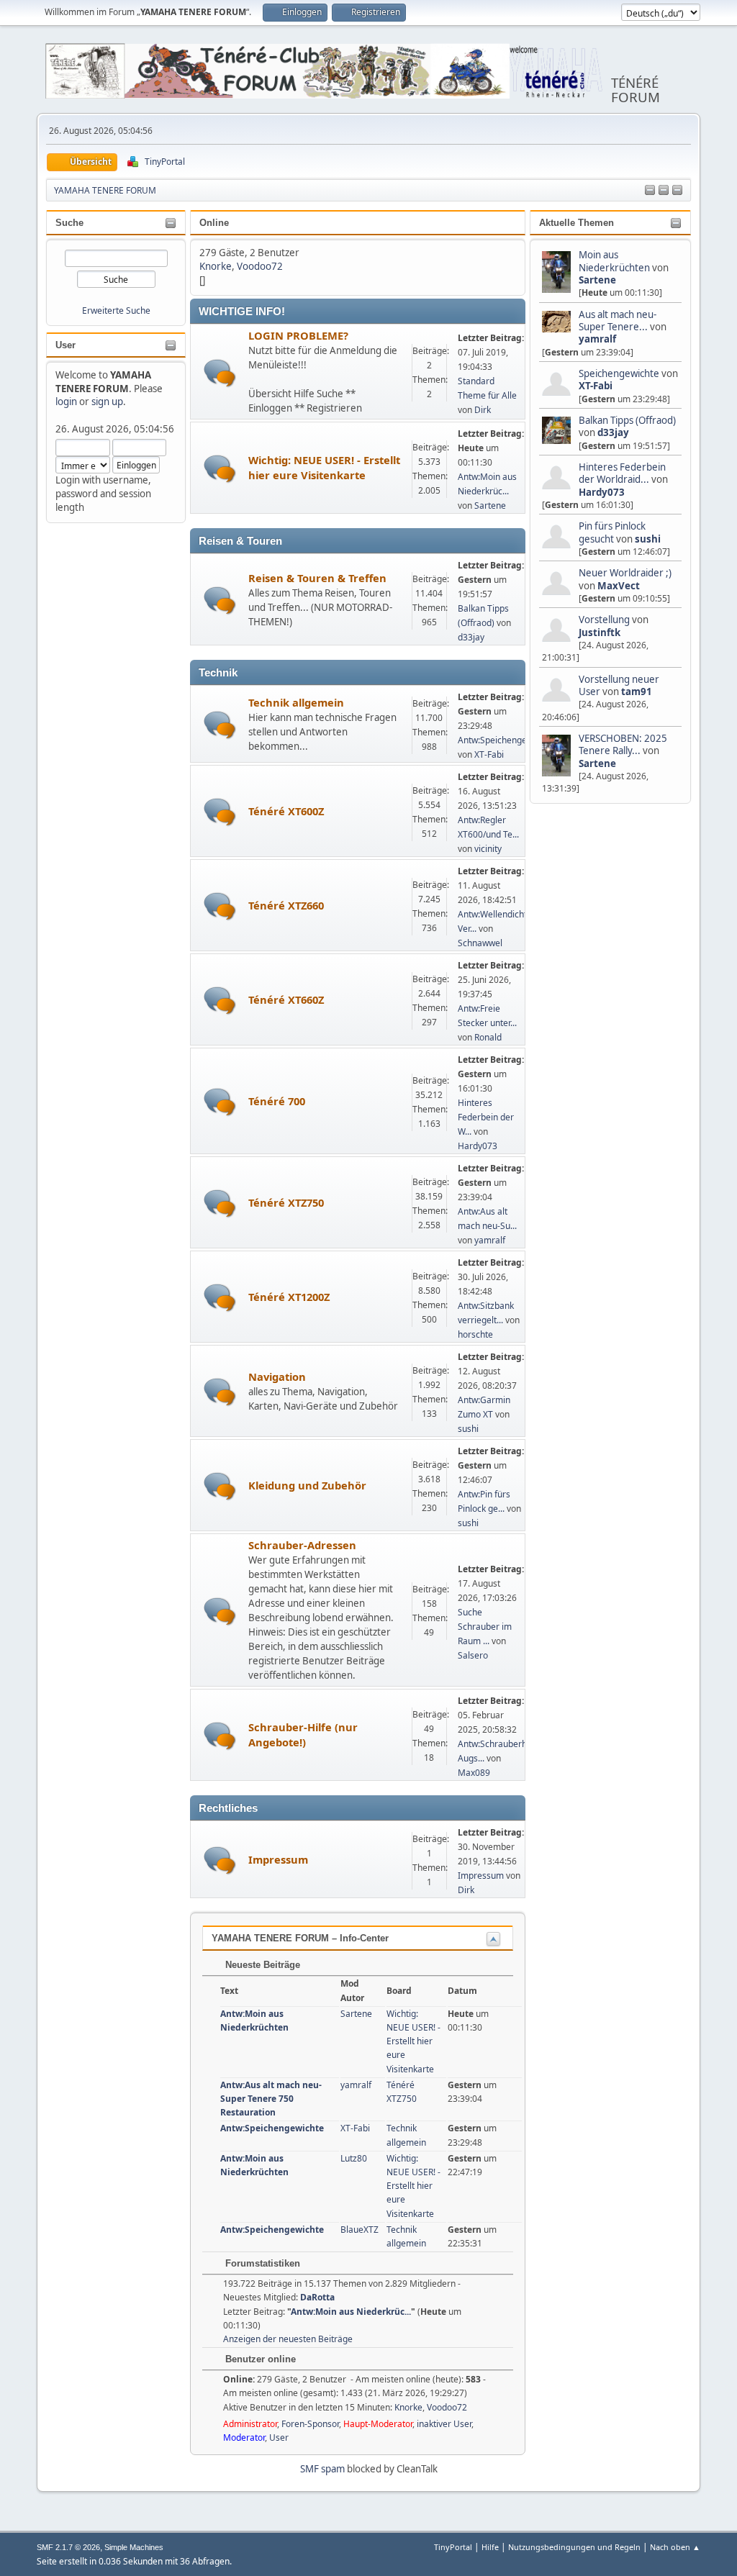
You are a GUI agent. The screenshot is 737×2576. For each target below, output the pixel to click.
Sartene (597, 280)
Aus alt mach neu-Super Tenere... (618, 321)
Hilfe (490, 2547)
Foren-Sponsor (310, 2424)
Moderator (244, 2437)
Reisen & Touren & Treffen (317, 578)
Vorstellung (604, 620)
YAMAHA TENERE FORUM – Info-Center (300, 1938)
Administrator (250, 2424)
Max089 (474, 1773)
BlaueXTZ (360, 2230)
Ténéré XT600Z (286, 811)
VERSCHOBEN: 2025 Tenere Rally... (623, 744)
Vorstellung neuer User (619, 685)
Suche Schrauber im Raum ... (485, 1627)
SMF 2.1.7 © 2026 (68, 2547)
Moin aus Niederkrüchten (614, 261)
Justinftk (600, 632)
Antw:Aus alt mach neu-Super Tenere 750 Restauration (271, 2099)
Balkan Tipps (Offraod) (627, 420)
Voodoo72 (260, 266)
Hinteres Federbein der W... (486, 1117)
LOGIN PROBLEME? (298, 335)
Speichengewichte (619, 373)
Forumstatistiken (261, 2263)
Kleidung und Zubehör (307, 1485)
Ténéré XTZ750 (286, 1202)
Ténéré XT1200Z (289, 1297)
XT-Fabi (596, 386)
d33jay (613, 432)
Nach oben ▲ (675, 2547)
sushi (648, 539)
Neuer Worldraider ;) (625, 573)
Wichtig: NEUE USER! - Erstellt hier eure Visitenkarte (324, 467)
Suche (69, 223)
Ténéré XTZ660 (286, 905)
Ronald (488, 1037)
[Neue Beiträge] (220, 373)
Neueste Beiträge (261, 1965)
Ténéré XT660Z (286, 999)
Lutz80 (354, 2158)
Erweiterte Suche (116, 310)
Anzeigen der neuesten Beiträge (288, 2339)
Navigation (277, 1377)
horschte (475, 1334)
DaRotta (317, 2297)
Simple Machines (134, 2547)
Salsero (473, 1655)
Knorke (216, 266)
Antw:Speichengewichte (505, 740)
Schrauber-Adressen (302, 1545)
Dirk (483, 410)
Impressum (278, 1859)
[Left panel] (650, 191)
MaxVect (619, 586)
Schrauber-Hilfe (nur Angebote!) (303, 1734)
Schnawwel (480, 943)
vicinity (488, 849)
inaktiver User (444, 2424)
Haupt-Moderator (378, 2424)
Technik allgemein (296, 702)
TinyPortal (453, 2547)
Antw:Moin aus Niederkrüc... (351, 2312)
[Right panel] (664, 191)
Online (214, 223)
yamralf (597, 339)
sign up (107, 402)
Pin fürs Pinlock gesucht (612, 532)
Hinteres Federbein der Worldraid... (622, 473)
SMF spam (322, 2469)
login (66, 402)
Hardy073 (602, 492)
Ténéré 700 (277, 1101)
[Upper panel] (677, 191)
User (65, 345)
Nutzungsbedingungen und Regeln (574, 2547)
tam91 (637, 691)
